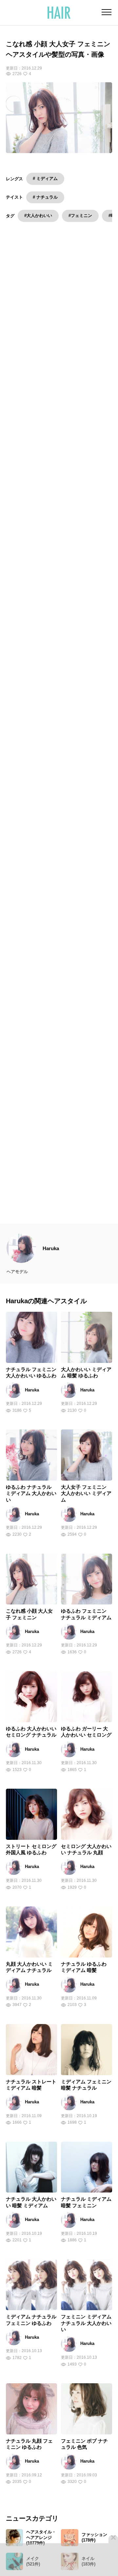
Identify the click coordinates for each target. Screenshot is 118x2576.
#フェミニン (80, 216)
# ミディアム (45, 178)
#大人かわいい (38, 216)
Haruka (51, 1266)
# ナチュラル (45, 197)
